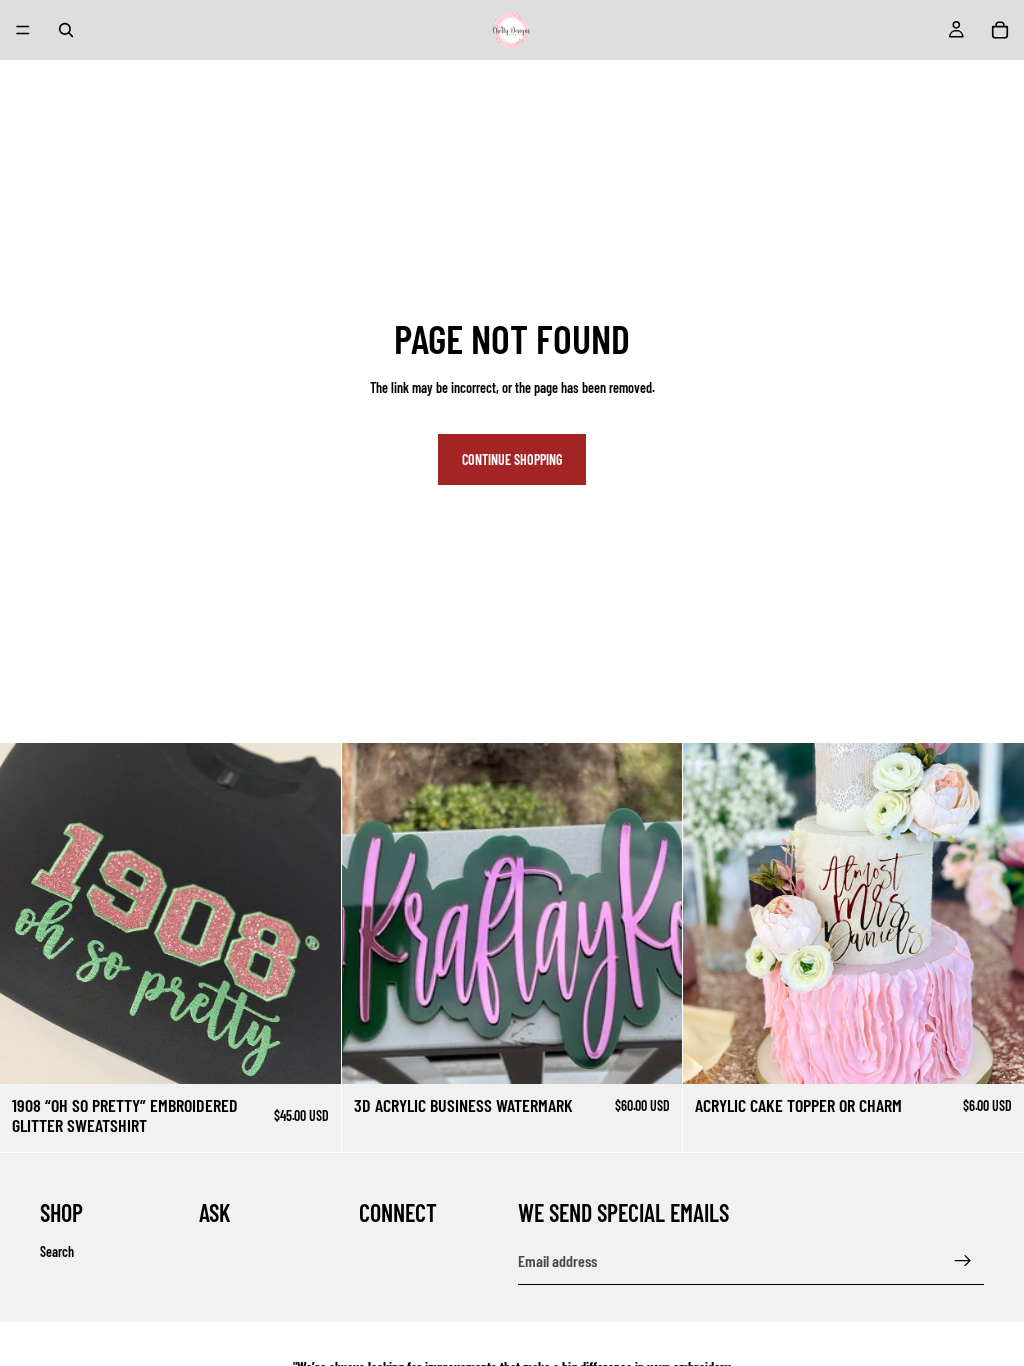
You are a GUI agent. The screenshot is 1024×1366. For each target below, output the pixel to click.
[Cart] (1000, 30)
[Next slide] (652, 914)
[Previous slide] (372, 914)
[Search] (66, 30)
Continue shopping (512, 459)
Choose (327, 1052)
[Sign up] (963, 1261)
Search (57, 1250)
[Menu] (23, 30)
